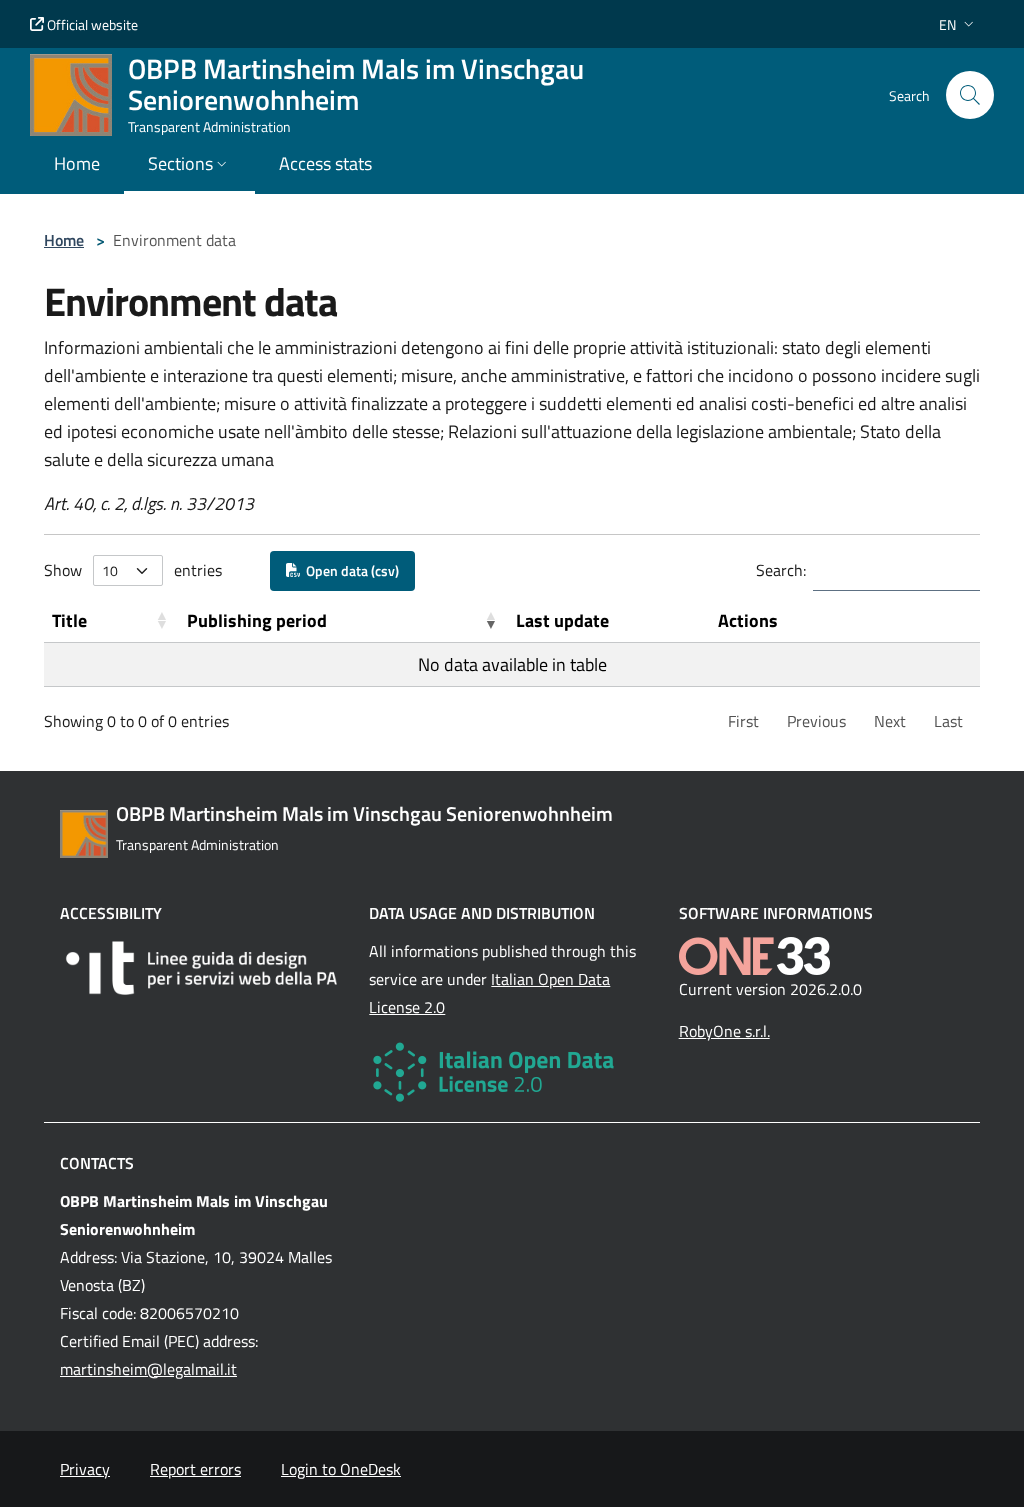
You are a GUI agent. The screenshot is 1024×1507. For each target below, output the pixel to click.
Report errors (195, 1469)
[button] (958, 24)
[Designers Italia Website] (202, 968)
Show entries (133, 570)
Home (64, 240)
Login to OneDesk (341, 1469)
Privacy (85, 1469)
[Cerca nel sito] (970, 95)
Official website (91, 24)
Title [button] (69, 620)
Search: (781, 570)
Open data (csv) (349, 570)
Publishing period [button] (257, 620)
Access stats (325, 163)
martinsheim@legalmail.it (148, 1369)
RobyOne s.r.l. (724, 1031)
